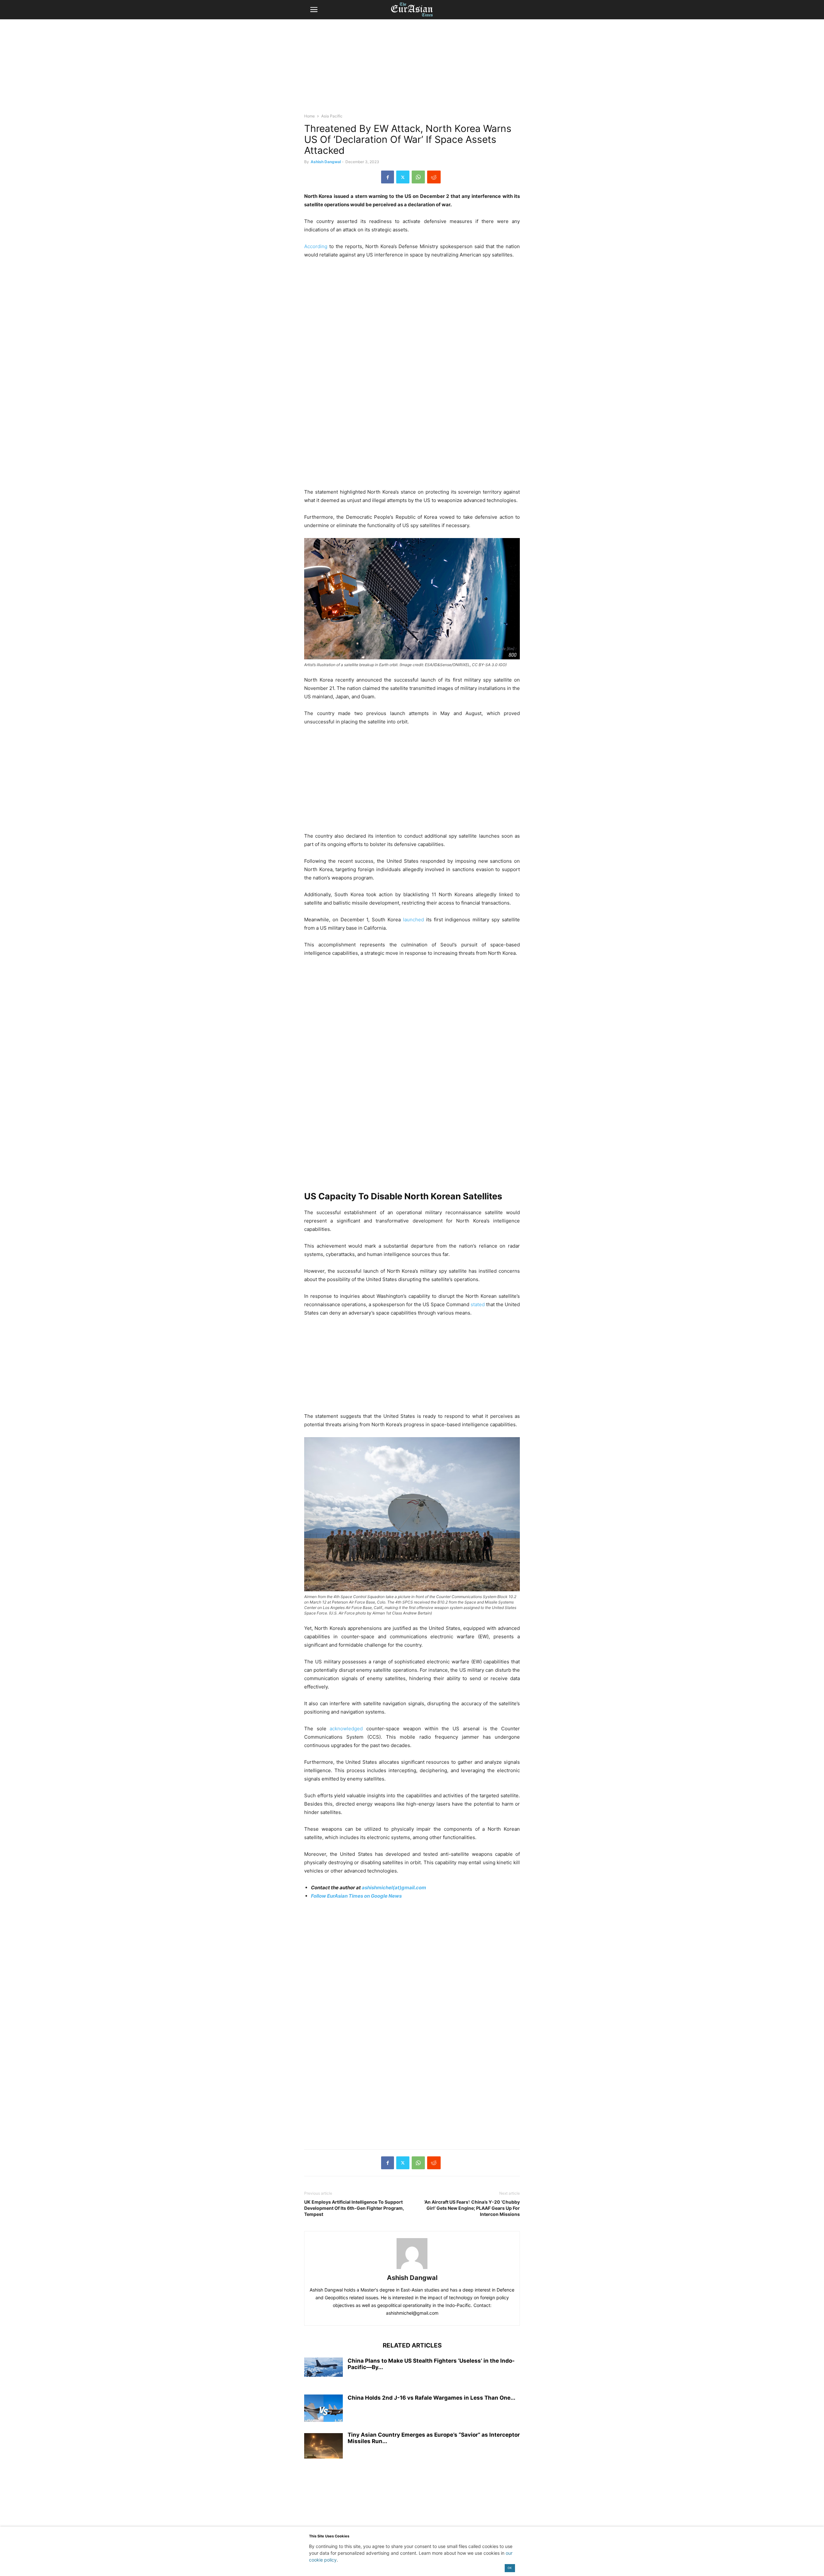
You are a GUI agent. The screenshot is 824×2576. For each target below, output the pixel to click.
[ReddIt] (434, 177)
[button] (314, 10)
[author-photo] (412, 2269)
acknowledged (346, 1729)
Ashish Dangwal (326, 162)
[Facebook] (388, 177)
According (316, 246)
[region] (412, 69)
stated (478, 1304)
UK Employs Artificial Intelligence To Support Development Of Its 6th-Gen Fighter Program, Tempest (354, 2208)
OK (510, 2568)
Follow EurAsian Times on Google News (356, 1896)
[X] (403, 177)
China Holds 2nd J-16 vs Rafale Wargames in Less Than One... (431, 2398)
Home (309, 116)
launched (413, 920)
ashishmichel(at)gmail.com (394, 1888)
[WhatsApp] (418, 177)
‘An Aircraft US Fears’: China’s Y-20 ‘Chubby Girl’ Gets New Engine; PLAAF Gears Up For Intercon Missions (472, 2208)
